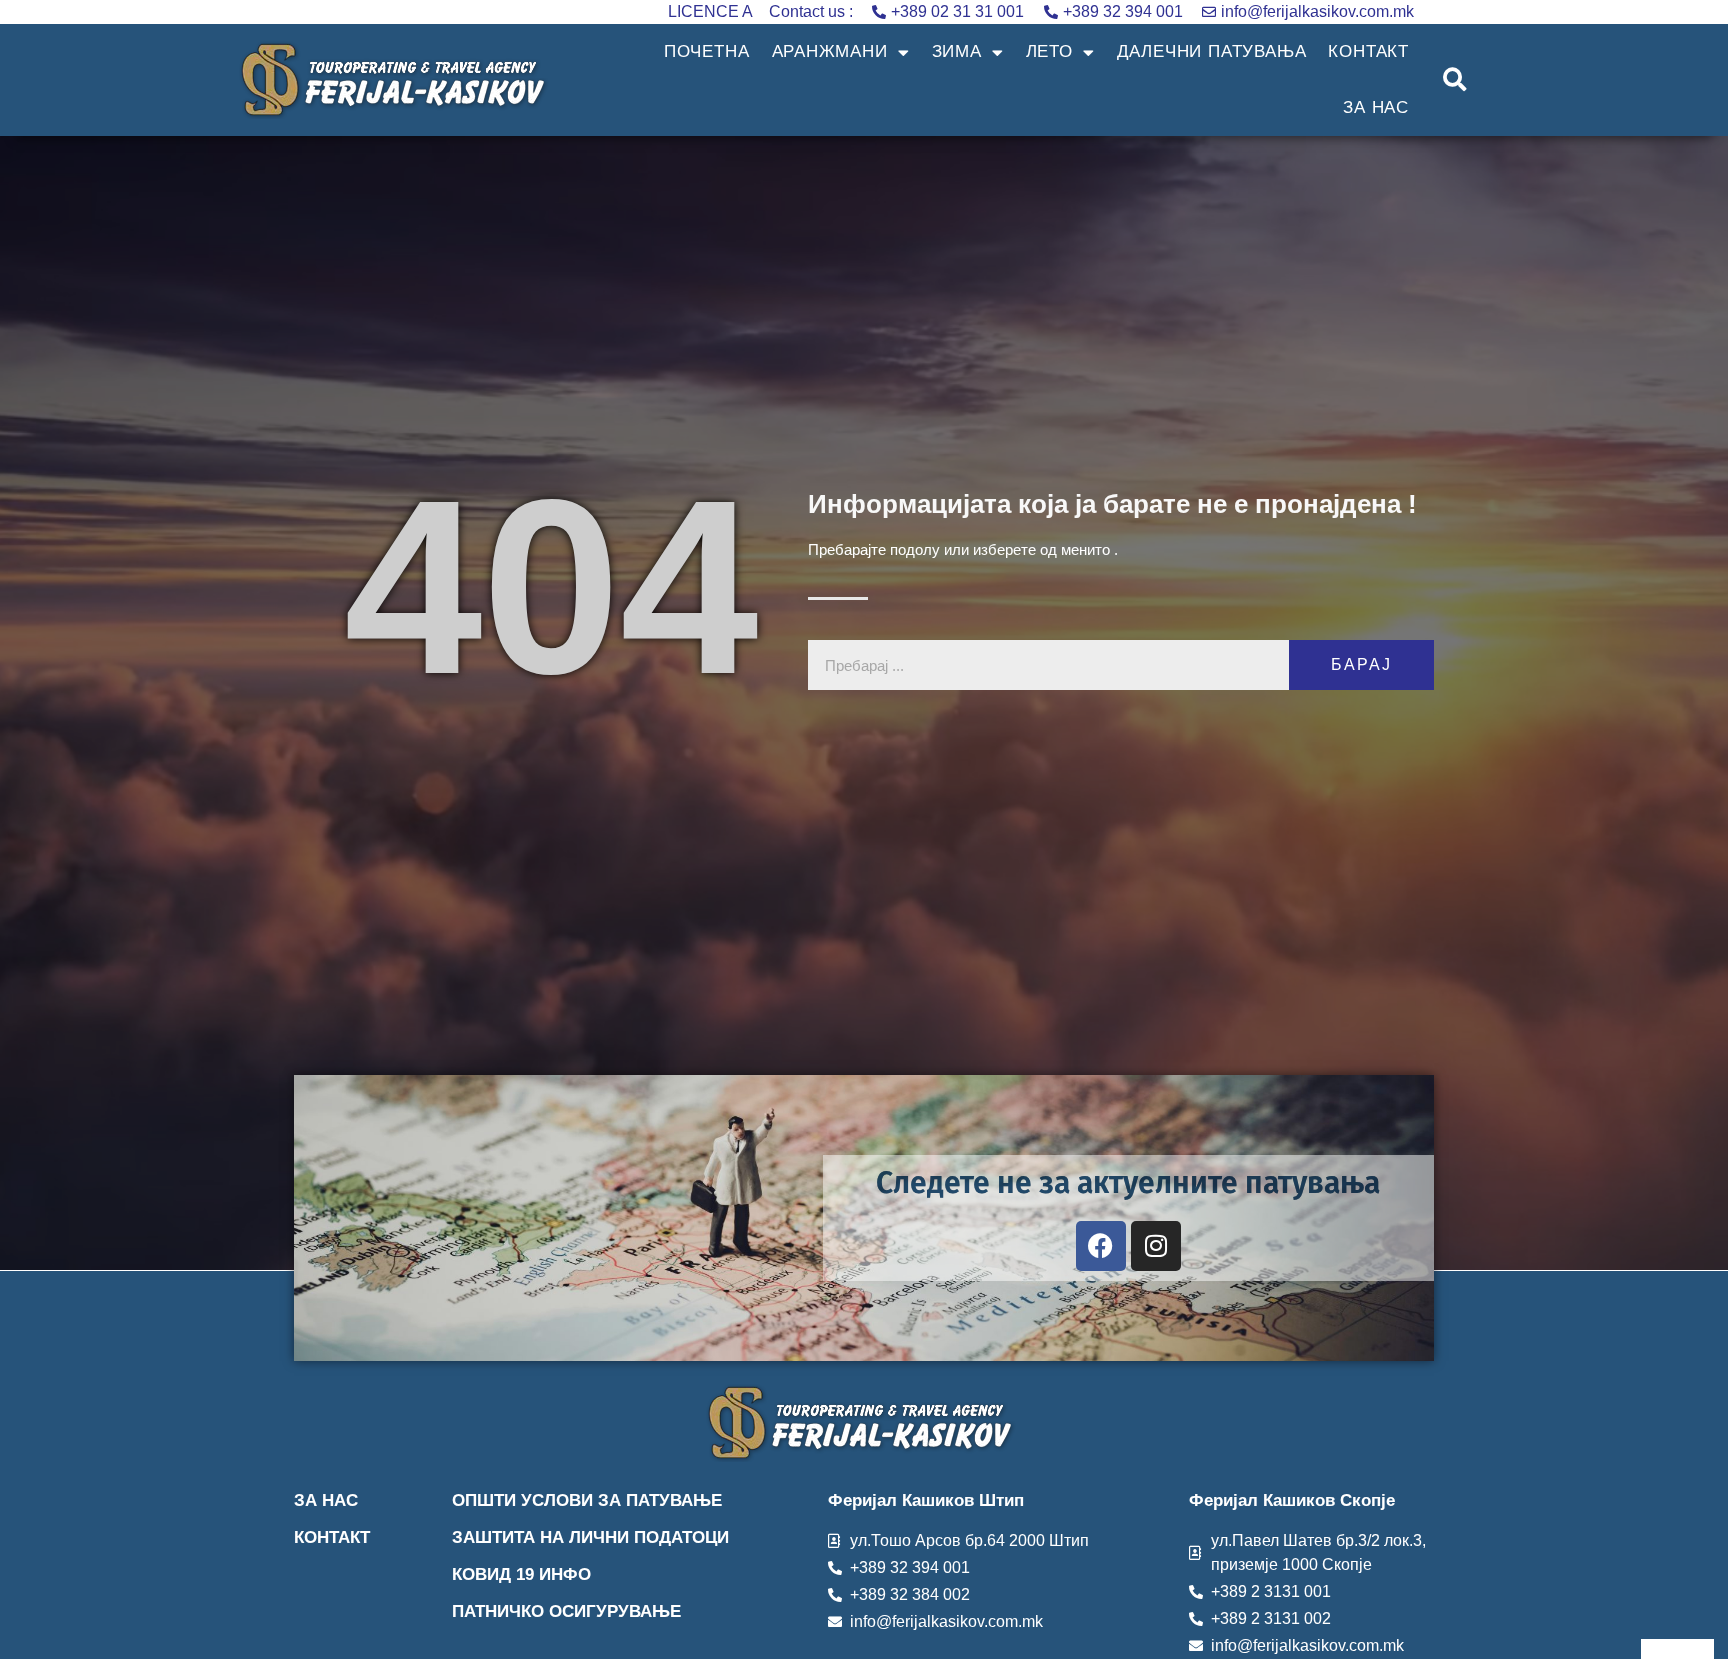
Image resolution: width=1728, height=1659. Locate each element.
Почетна (707, 51)
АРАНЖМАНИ (830, 51)
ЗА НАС (1376, 107)
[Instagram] (1156, 1246)
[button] (1455, 80)
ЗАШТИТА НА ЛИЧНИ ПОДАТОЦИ (590, 1537)
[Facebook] (1101, 1246)
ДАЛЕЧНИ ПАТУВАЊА (1212, 51)
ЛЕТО (1049, 51)
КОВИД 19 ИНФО (521, 1574)
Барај (1361, 664)
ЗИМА (957, 51)
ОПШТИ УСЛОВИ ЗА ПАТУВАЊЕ (587, 1500)
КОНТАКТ (1368, 51)
